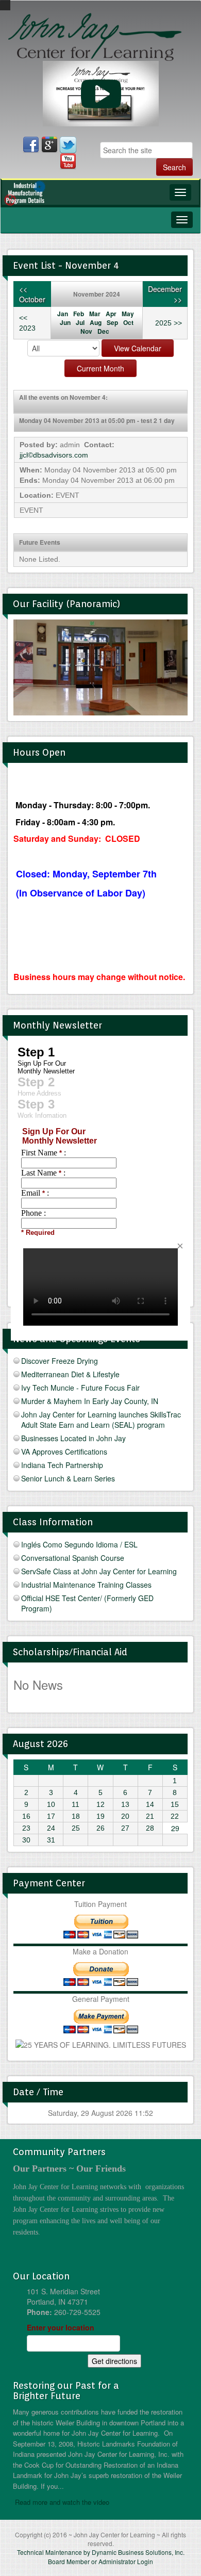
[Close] (180, 1246)
